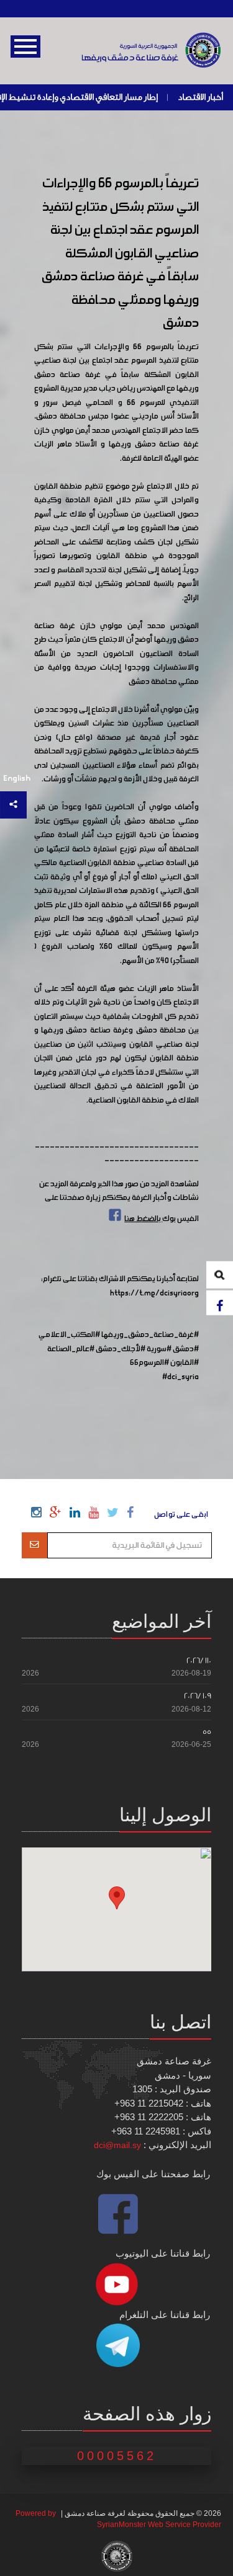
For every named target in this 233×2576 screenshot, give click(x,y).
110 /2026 (199, 1660)
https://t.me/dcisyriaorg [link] (154, 1294)
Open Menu (25, 47)
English (17, 779)
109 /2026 (198, 1696)
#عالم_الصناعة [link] (71, 1349)
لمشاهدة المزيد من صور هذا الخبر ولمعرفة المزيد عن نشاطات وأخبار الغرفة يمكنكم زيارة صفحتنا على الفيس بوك (119, 1202)
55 (207, 1732)
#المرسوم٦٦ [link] (149, 1363)
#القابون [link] (185, 1363)
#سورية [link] (159, 1349)
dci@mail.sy (117, 2145)
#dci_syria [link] (180, 1377)
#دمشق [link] (186, 1349)
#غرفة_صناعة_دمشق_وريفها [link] (150, 1335)
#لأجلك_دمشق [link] (121, 1349)
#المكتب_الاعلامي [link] (69, 1335)
